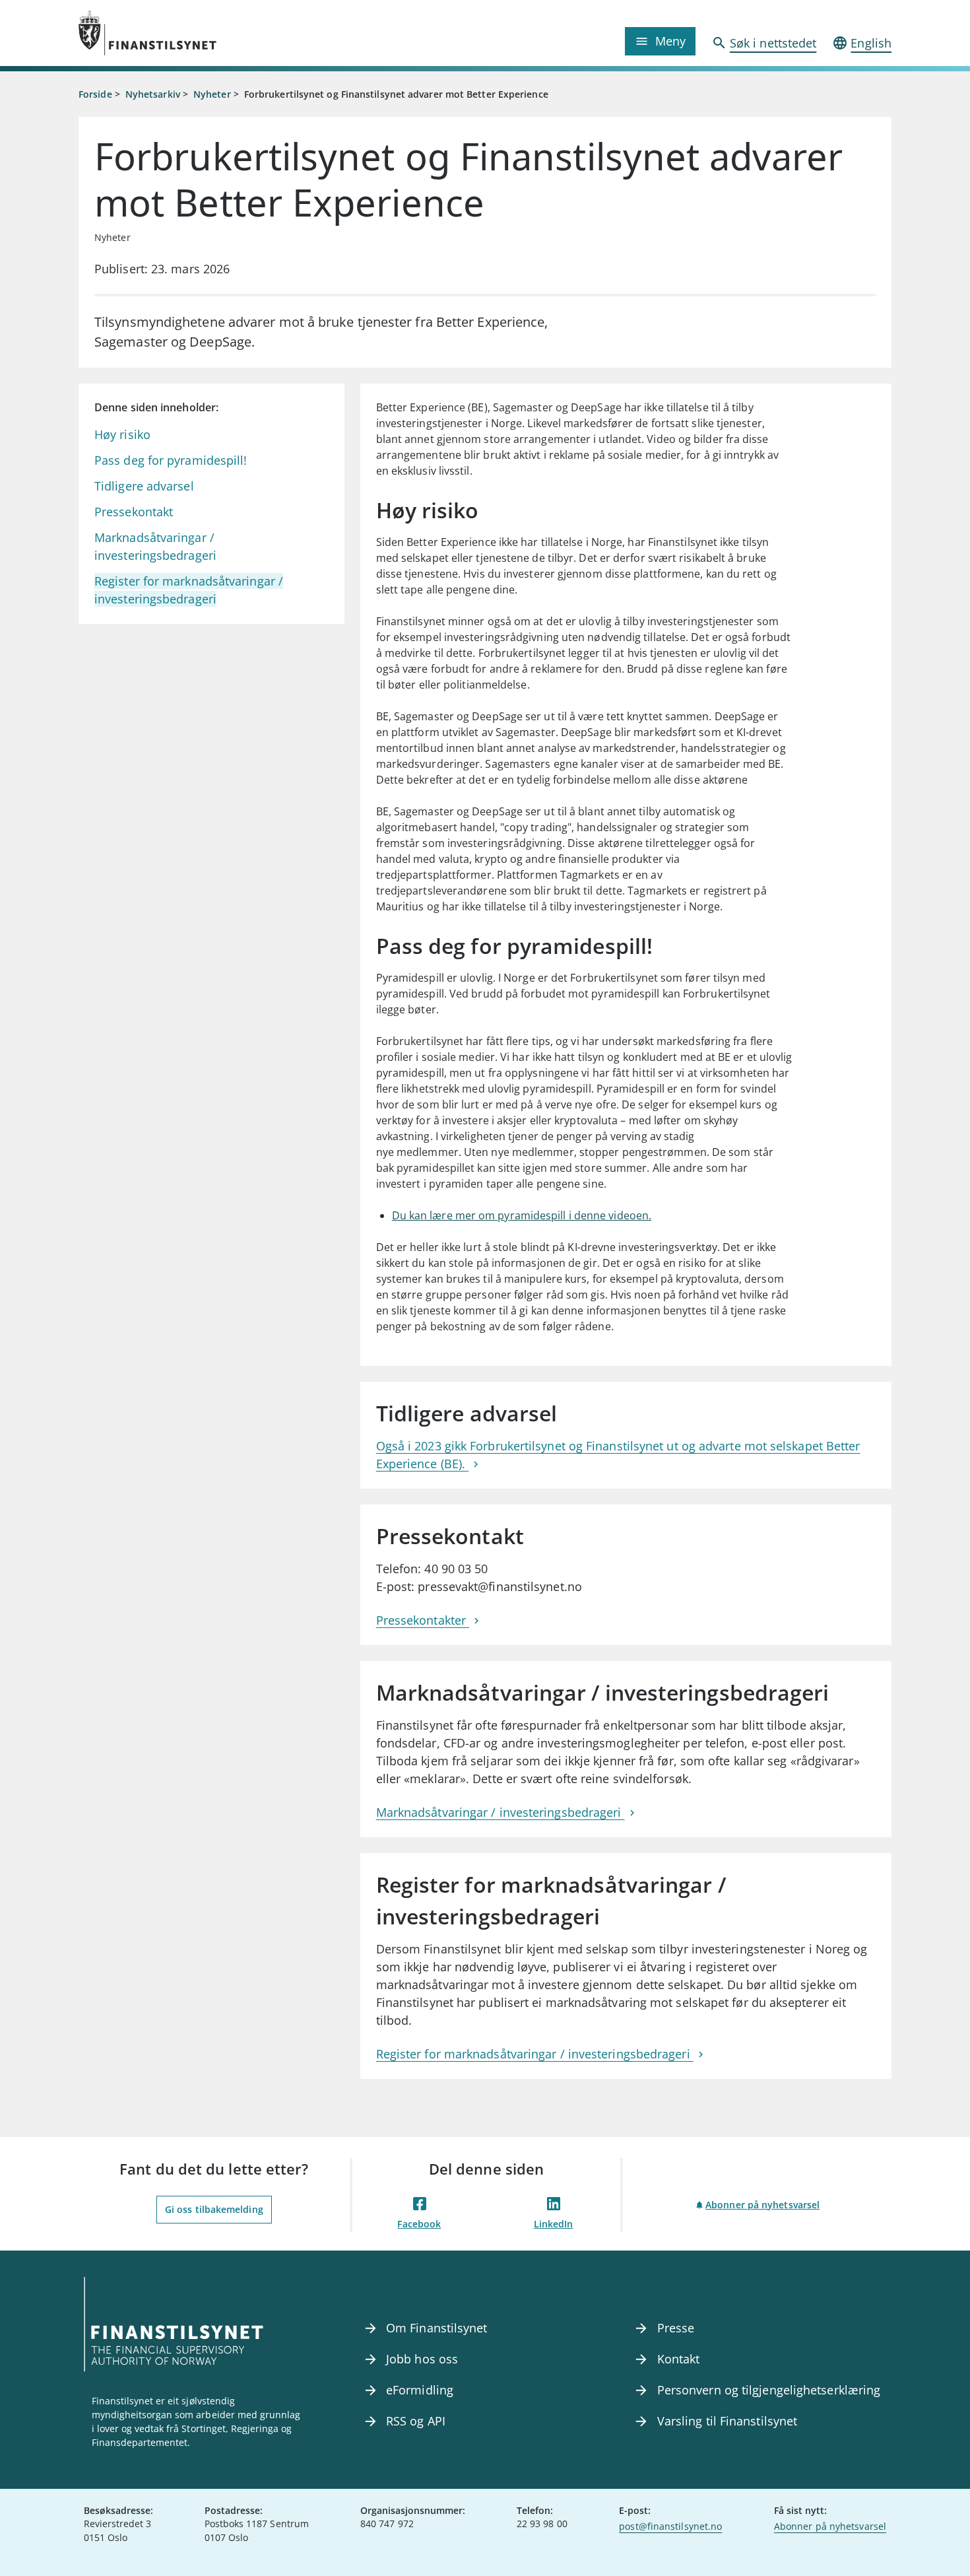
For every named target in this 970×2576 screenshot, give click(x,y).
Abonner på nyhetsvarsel (762, 2205)
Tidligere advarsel (144, 486)
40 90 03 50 (456, 1569)
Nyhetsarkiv (153, 94)
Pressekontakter (423, 1620)
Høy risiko (122, 434)
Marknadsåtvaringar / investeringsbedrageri (501, 1812)
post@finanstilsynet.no (670, 2526)
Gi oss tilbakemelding (214, 2209)
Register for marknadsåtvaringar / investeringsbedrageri (535, 2054)
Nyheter (212, 94)
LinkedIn (554, 2224)
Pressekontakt (134, 512)
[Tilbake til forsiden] (180, 33)
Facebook (419, 2224)
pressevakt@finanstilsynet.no (500, 1586)
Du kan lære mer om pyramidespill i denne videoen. (522, 1215)
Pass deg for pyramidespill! (171, 460)
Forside (95, 94)
